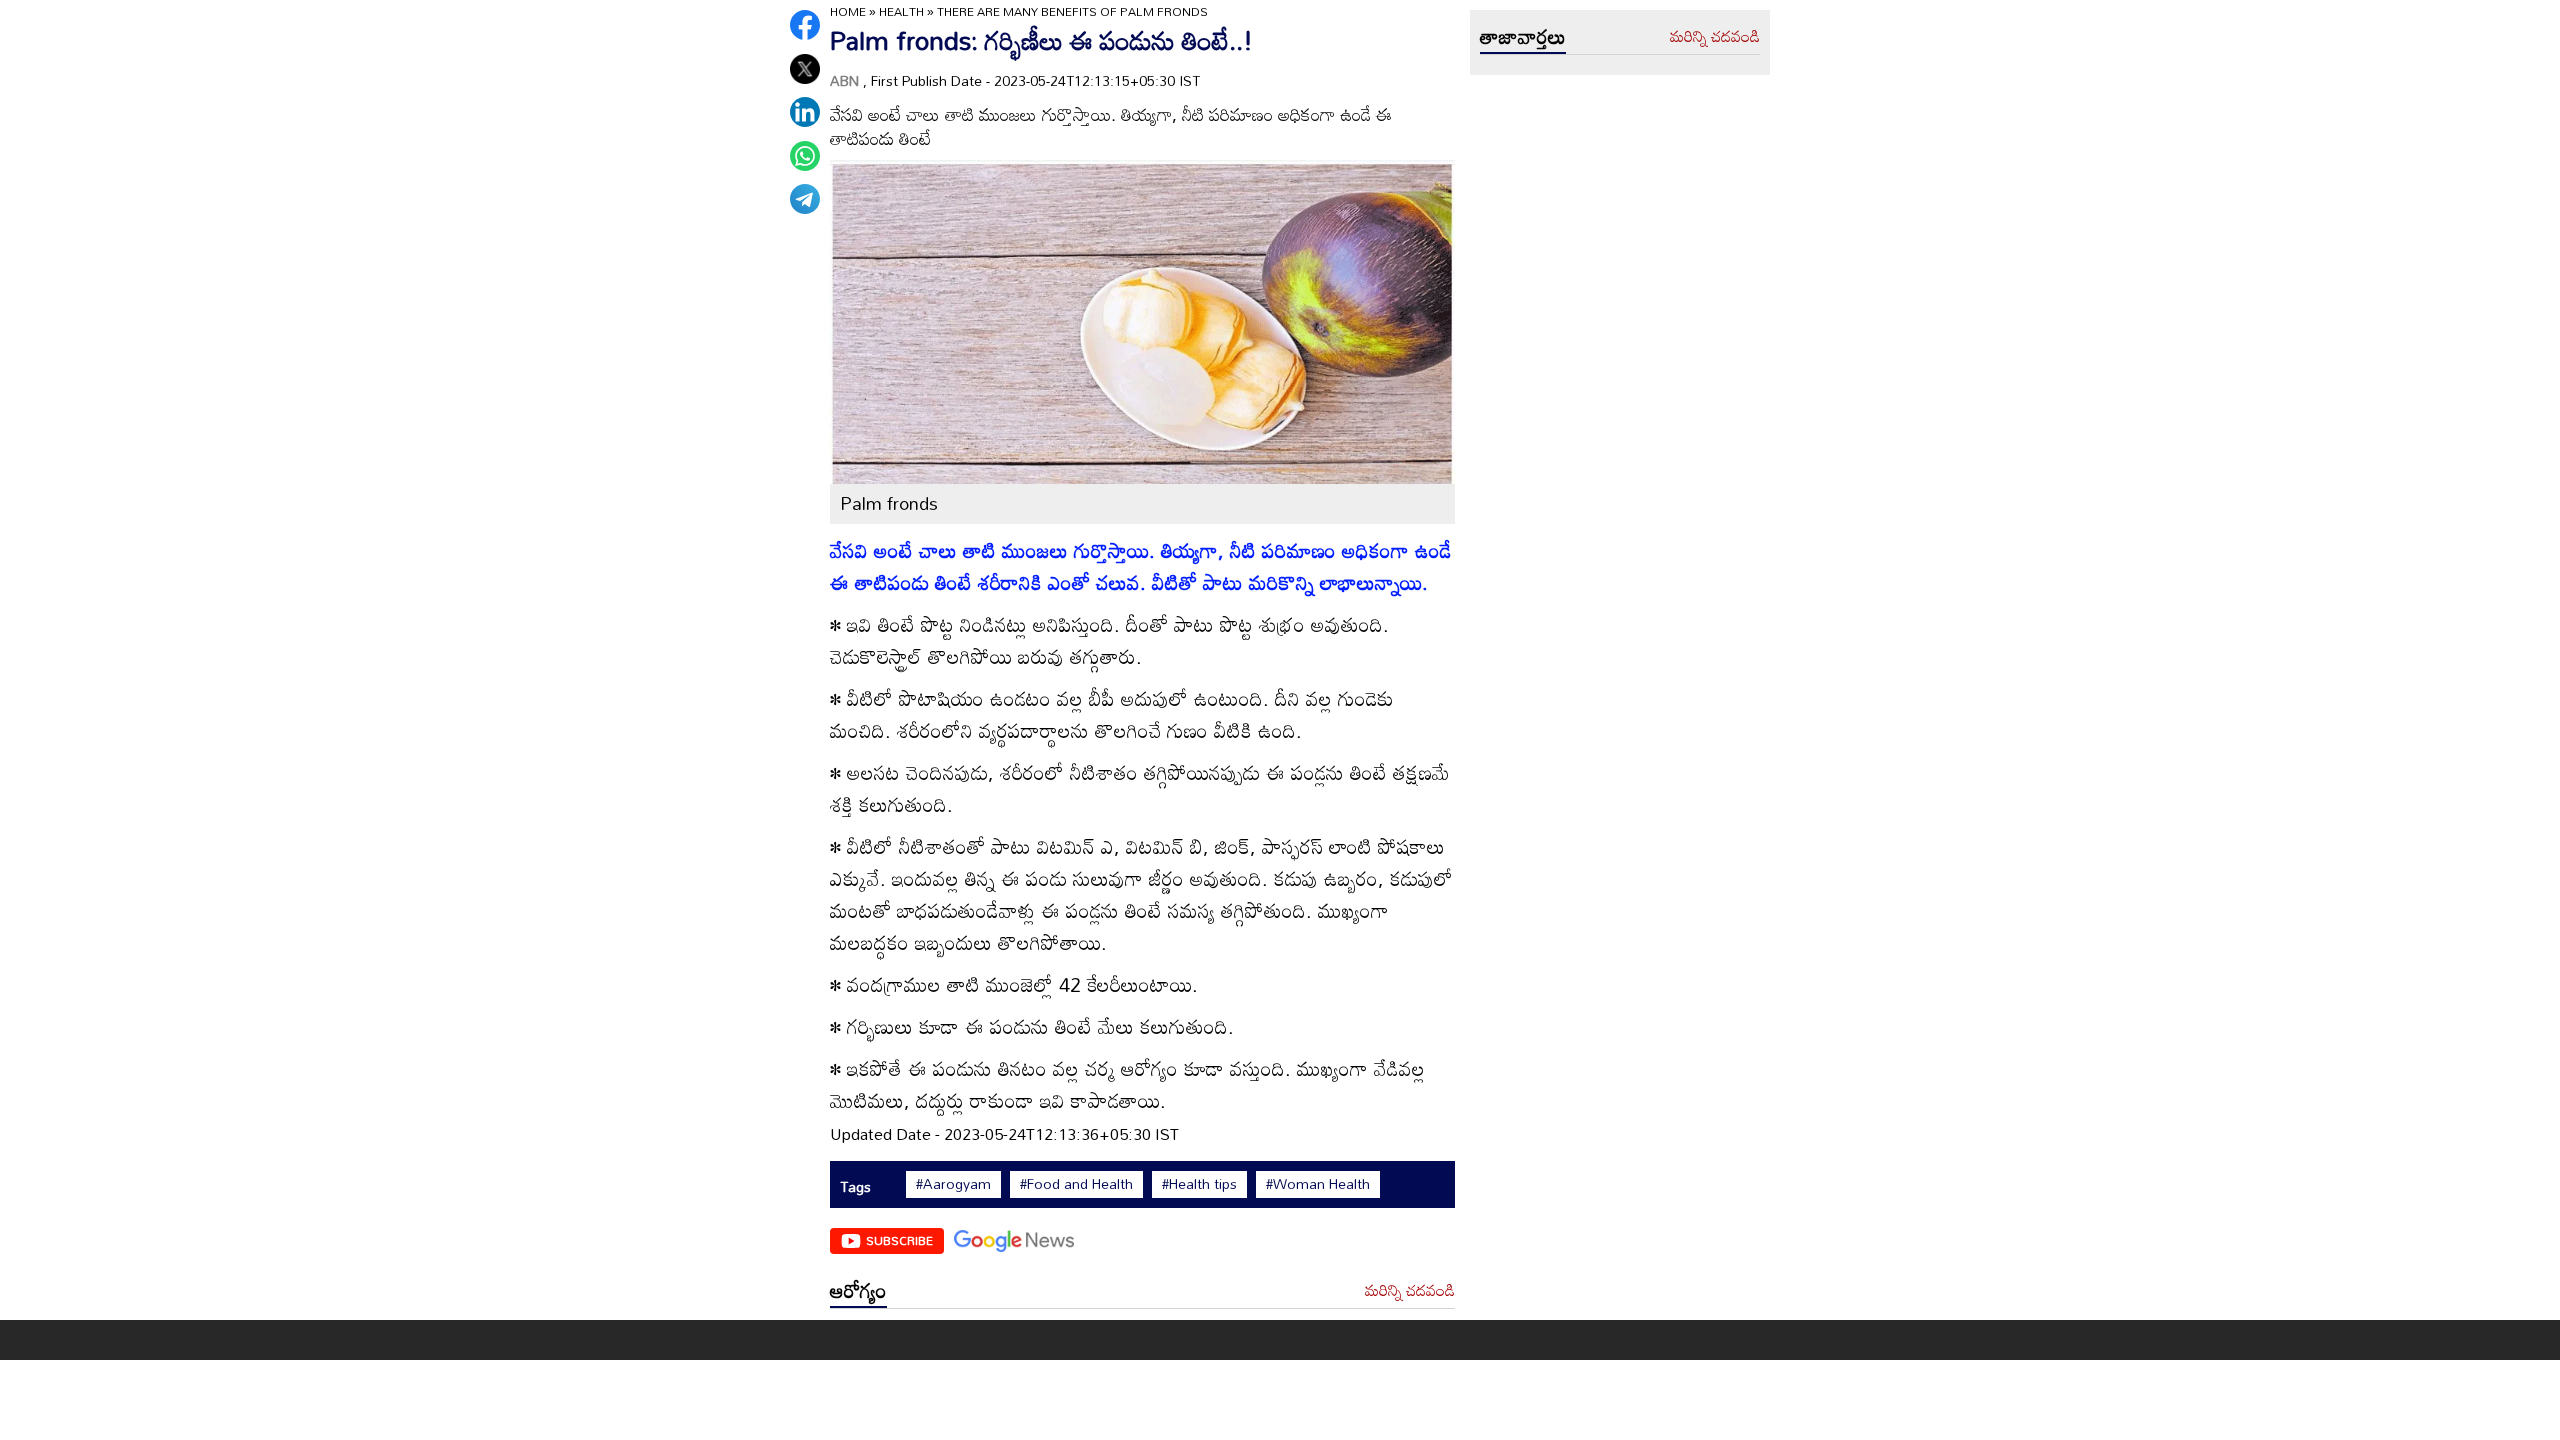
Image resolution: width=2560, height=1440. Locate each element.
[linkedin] (805, 112)
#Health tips (1199, 1184)
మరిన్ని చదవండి (1410, 1291)
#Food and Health (1076, 1184)
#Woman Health (1318, 1184)
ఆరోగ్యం (858, 1290)
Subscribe (899, 1240)
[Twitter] (805, 69)
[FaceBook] (805, 25)
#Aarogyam (953, 1184)
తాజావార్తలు (1523, 36)
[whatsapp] (805, 156)
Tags (855, 1186)
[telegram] (805, 199)
